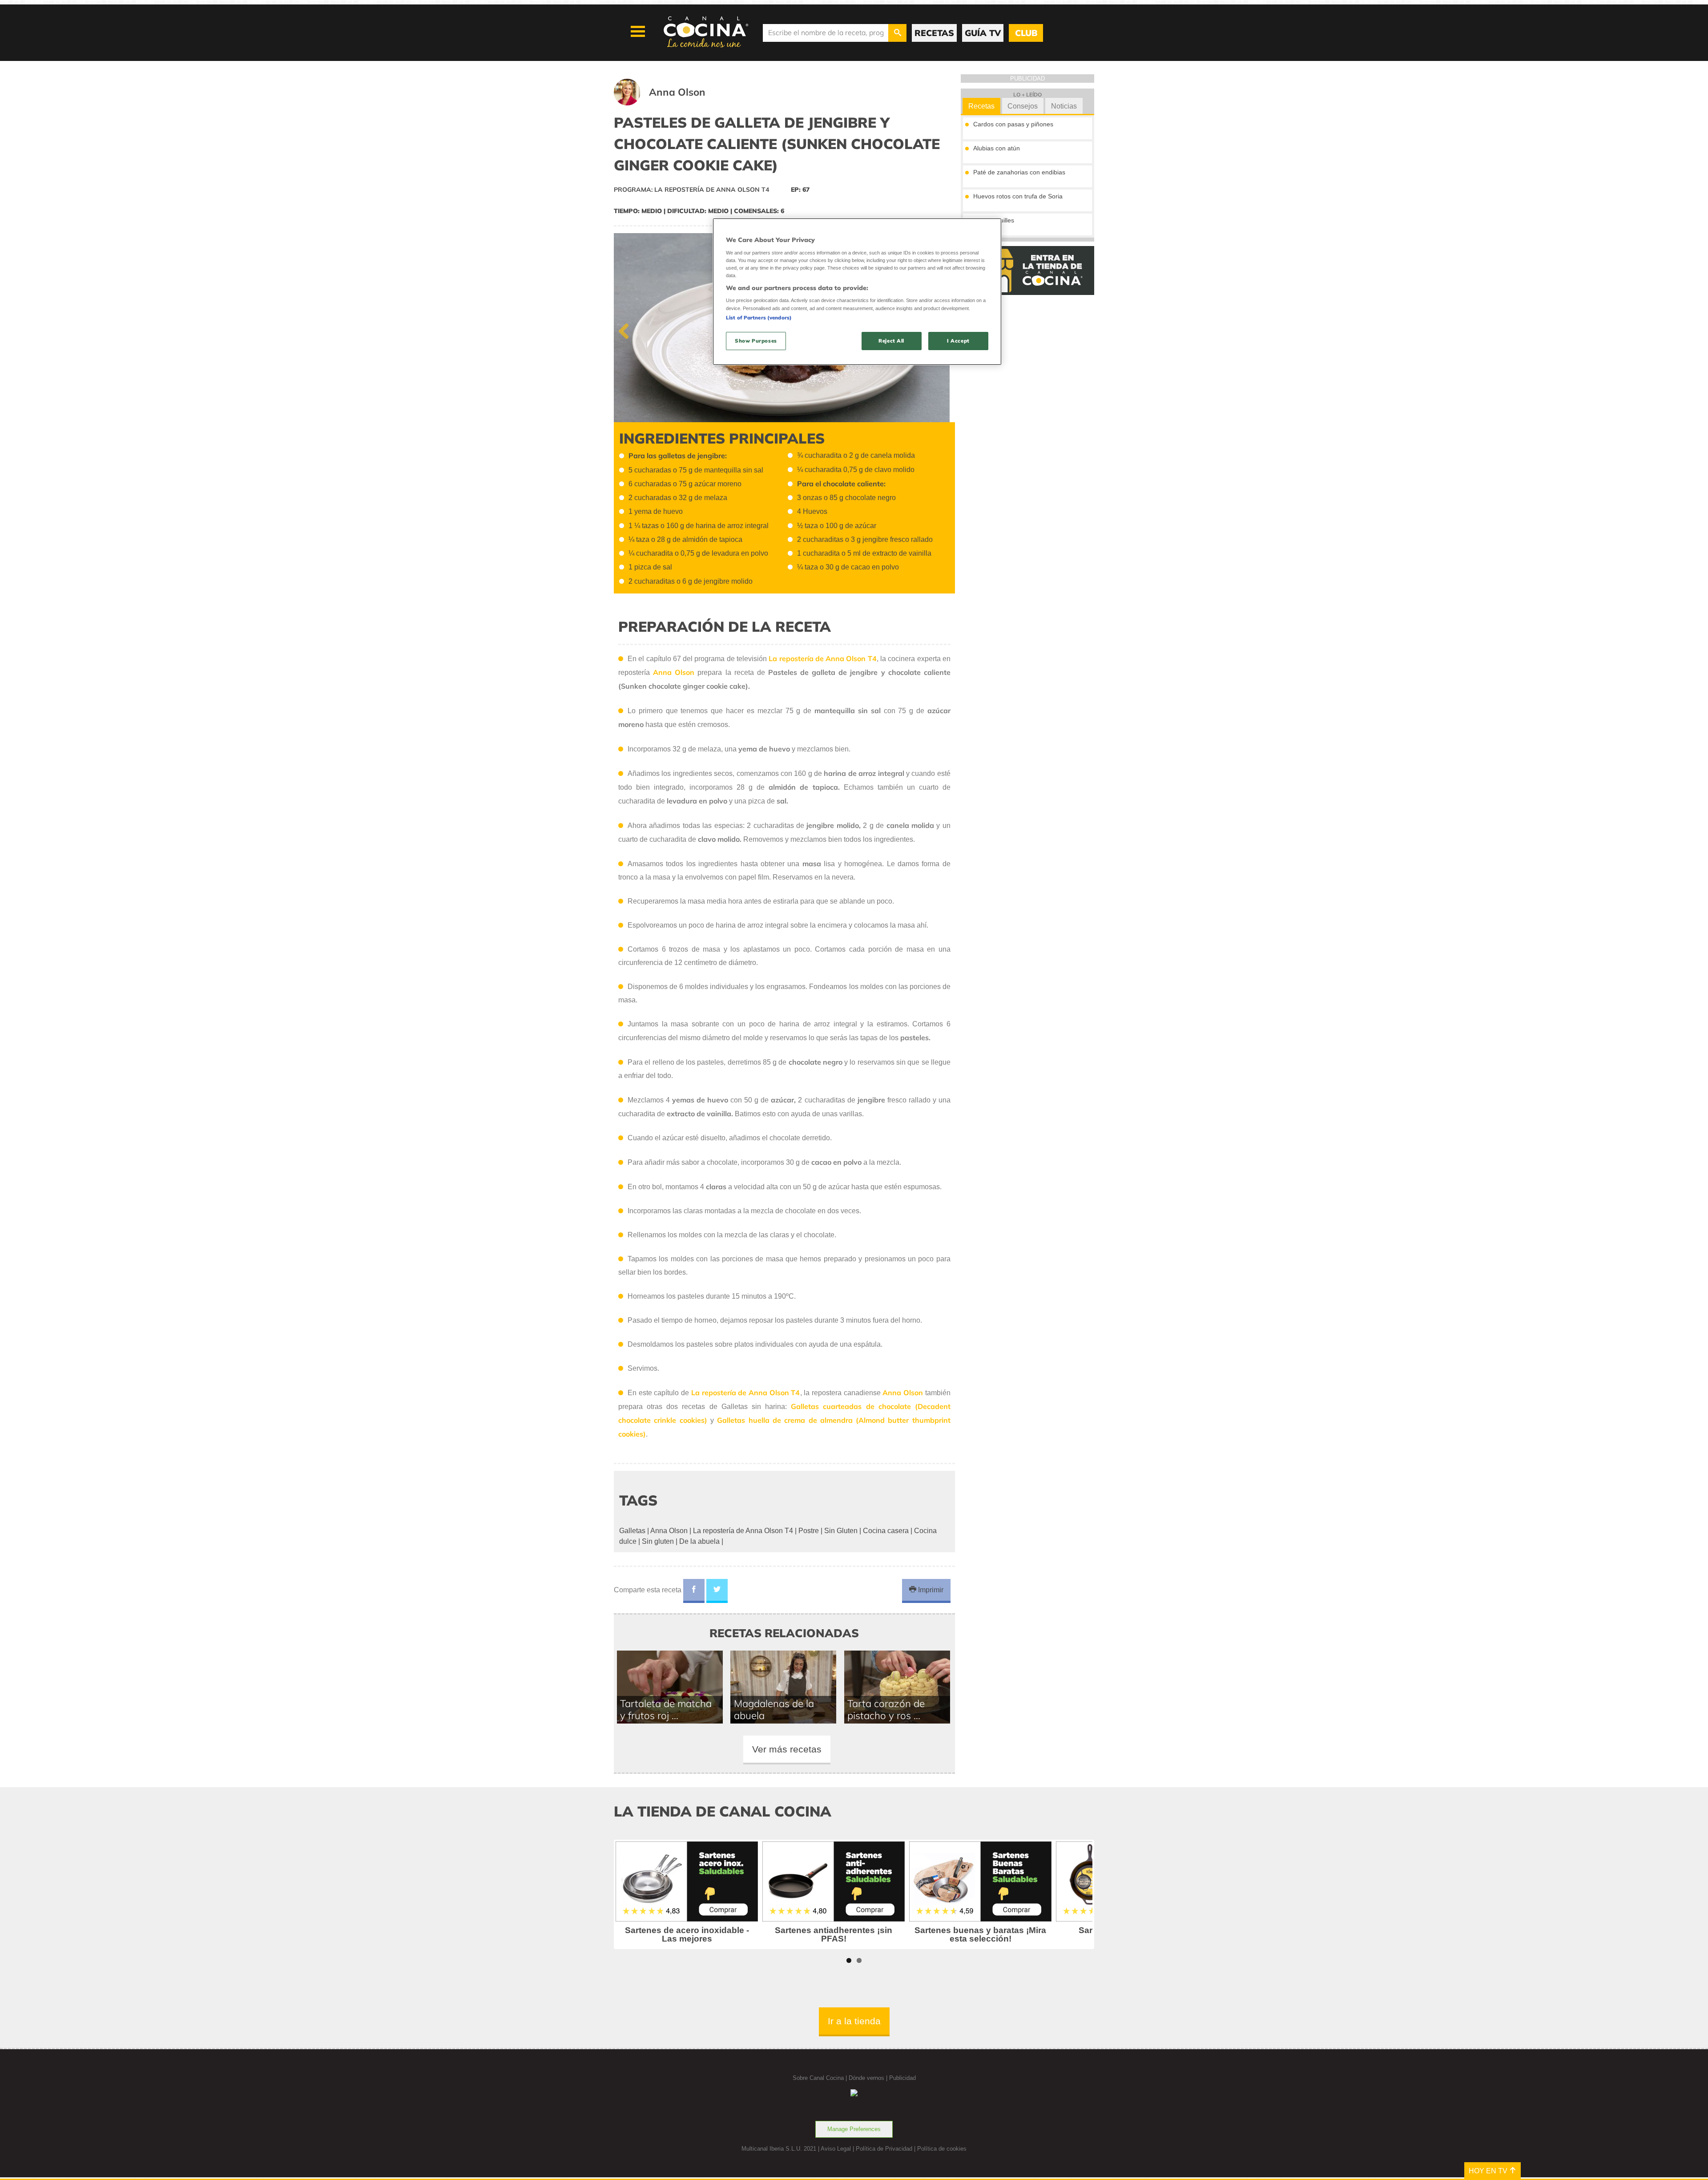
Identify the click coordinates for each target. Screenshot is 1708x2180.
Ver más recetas (787, 1749)
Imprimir (930, 1590)
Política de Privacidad (884, 2149)
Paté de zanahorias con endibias (1019, 172)
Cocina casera (886, 1531)
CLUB (1026, 33)
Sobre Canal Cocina (818, 2078)
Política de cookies (942, 2149)
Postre (809, 1531)
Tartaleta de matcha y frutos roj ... (666, 1709)
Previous (627, 329)
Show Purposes (756, 341)
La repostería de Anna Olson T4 (743, 1531)
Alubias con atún (997, 148)
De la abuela (699, 1541)
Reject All (891, 341)
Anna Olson (669, 1531)
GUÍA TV (983, 33)
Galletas (632, 1531)
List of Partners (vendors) (759, 318)
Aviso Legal (836, 2149)
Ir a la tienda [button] (854, 2021)
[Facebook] (694, 1591)
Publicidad (902, 2078)
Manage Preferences (854, 2129)
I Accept (958, 341)
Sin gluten (658, 1541)
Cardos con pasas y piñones (1013, 124)
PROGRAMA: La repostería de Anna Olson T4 (691, 190)
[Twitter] (717, 1591)
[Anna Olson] (671, 103)
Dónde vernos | (869, 2078)
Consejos (1023, 106)
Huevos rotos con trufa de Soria (1018, 196)
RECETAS (934, 33)
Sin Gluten (841, 1531)
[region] (857, 292)
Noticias (1064, 106)
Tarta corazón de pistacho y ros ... (886, 1709)
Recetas (981, 106)
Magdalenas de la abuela (774, 1709)
